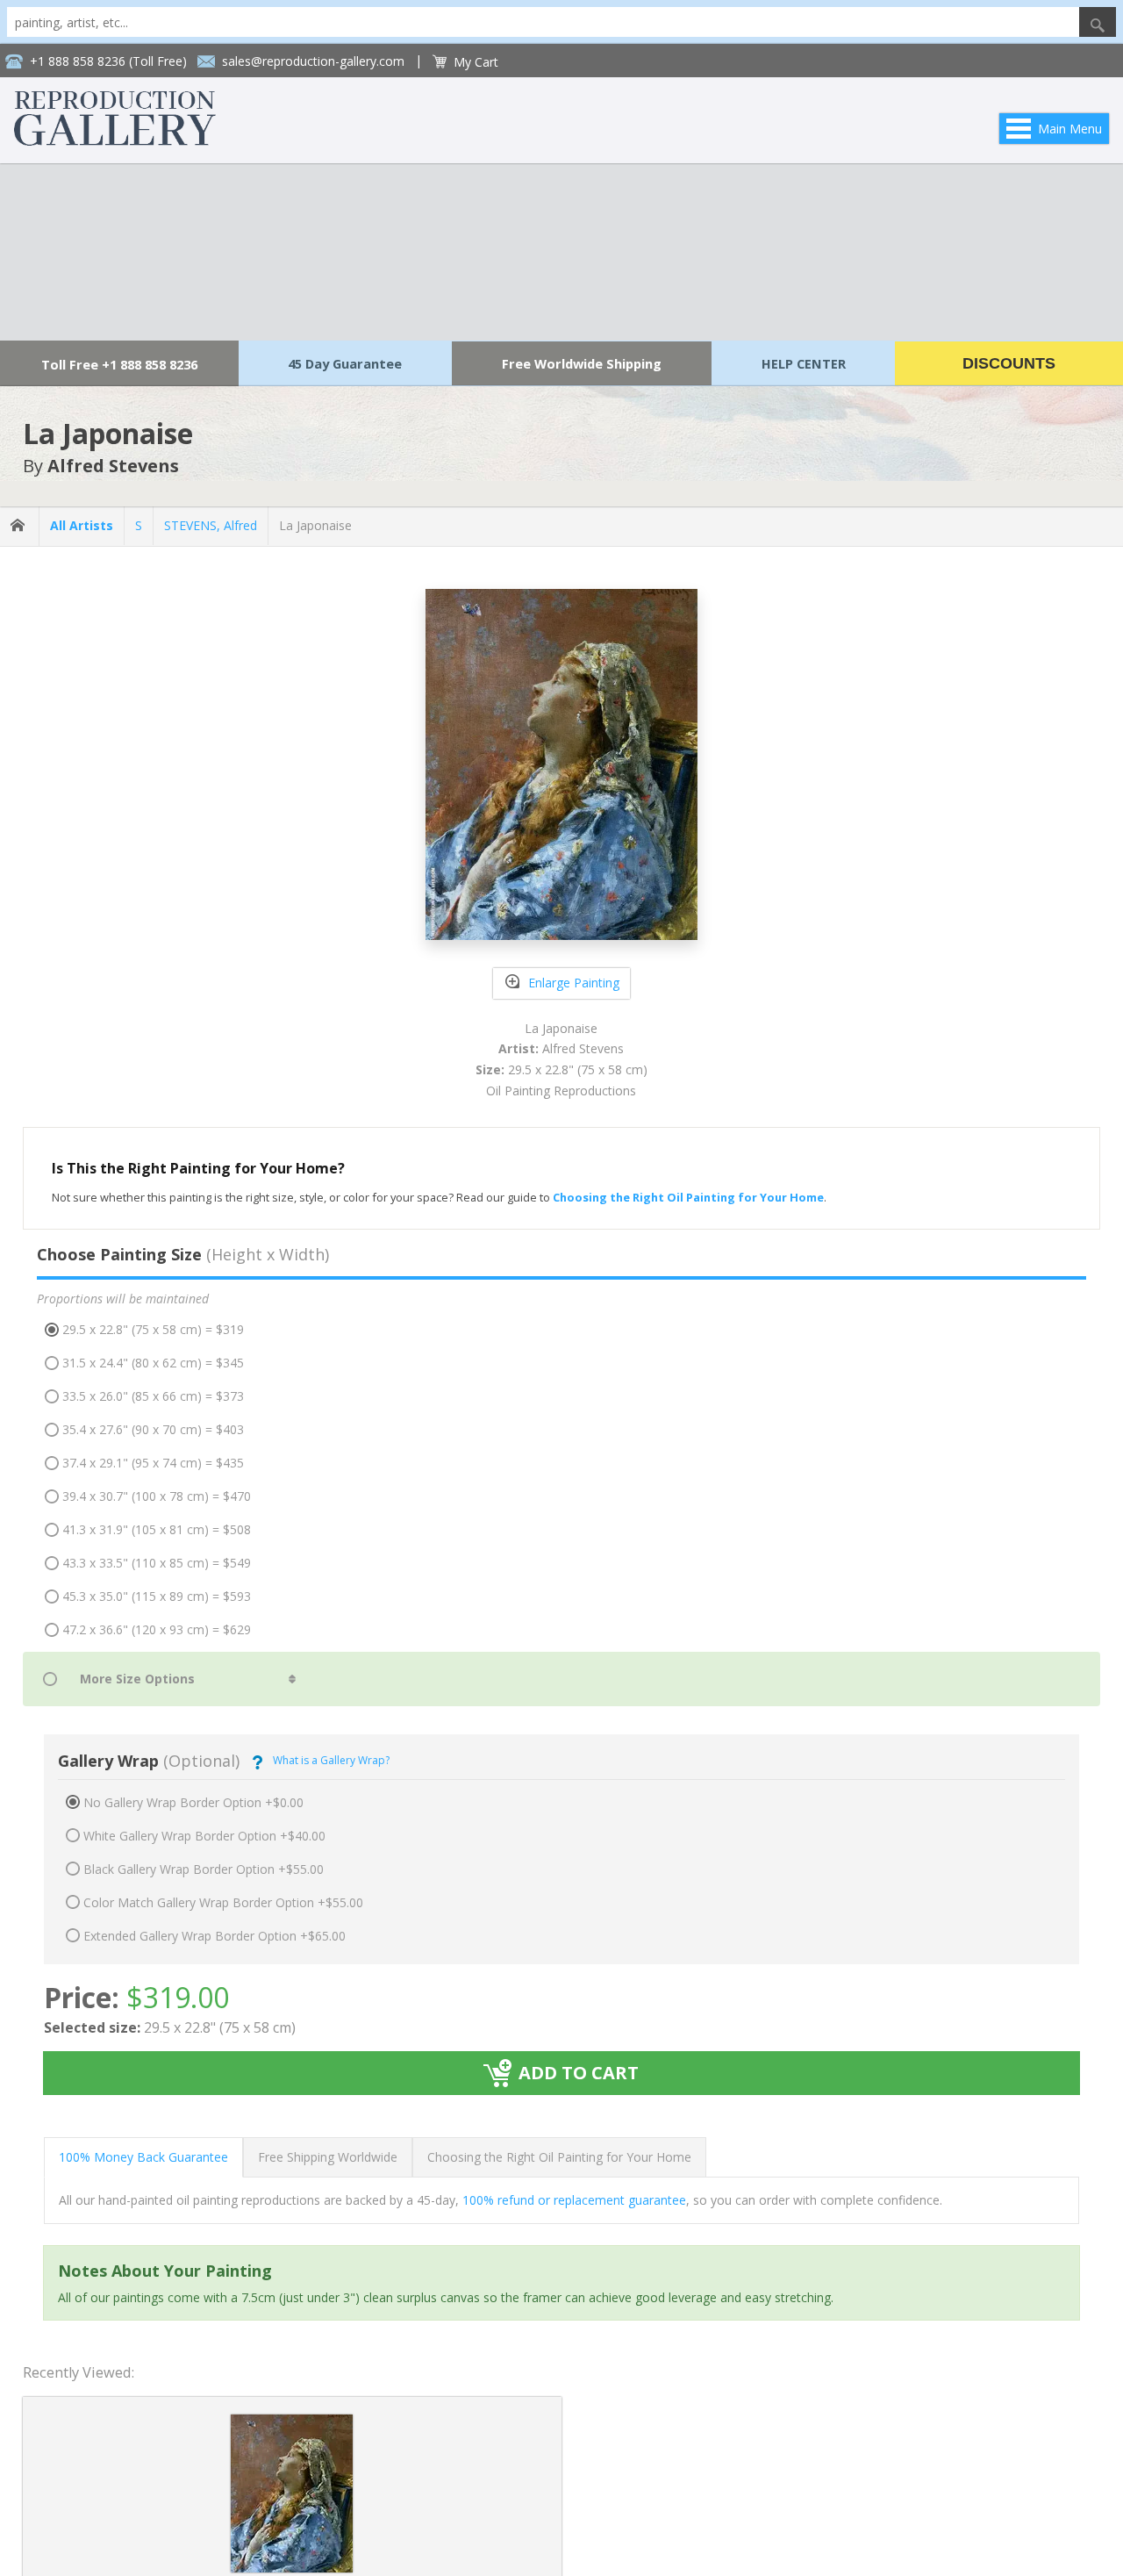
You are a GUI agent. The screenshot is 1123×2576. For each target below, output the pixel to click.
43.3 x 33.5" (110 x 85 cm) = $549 (157, 1563)
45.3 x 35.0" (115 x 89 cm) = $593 (157, 1596)
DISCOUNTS (1009, 363)
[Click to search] (1098, 22)
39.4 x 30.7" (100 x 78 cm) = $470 (157, 1496)
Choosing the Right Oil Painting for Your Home (559, 2157)
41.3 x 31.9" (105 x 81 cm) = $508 (157, 1529)
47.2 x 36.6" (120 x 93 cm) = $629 (157, 1629)
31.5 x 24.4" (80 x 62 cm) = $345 (153, 1363)
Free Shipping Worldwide (328, 2157)
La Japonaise (315, 525)
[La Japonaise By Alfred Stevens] (292, 2568)
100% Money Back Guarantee (143, 2157)
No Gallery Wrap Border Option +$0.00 (193, 1802)
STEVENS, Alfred (211, 525)
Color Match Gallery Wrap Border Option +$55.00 (223, 1902)
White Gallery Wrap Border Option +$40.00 (204, 1836)
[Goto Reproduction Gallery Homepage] (19, 526)
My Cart (476, 62)
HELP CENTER (804, 363)
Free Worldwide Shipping (582, 363)
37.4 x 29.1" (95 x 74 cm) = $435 (153, 1463)
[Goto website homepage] (115, 141)
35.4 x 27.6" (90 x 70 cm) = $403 (153, 1429)
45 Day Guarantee (345, 363)
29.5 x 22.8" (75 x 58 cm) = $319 (153, 1329)
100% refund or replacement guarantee (574, 2200)
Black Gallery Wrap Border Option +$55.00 (204, 1869)
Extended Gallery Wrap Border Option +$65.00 (215, 1936)
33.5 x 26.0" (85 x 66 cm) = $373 (153, 1396)
